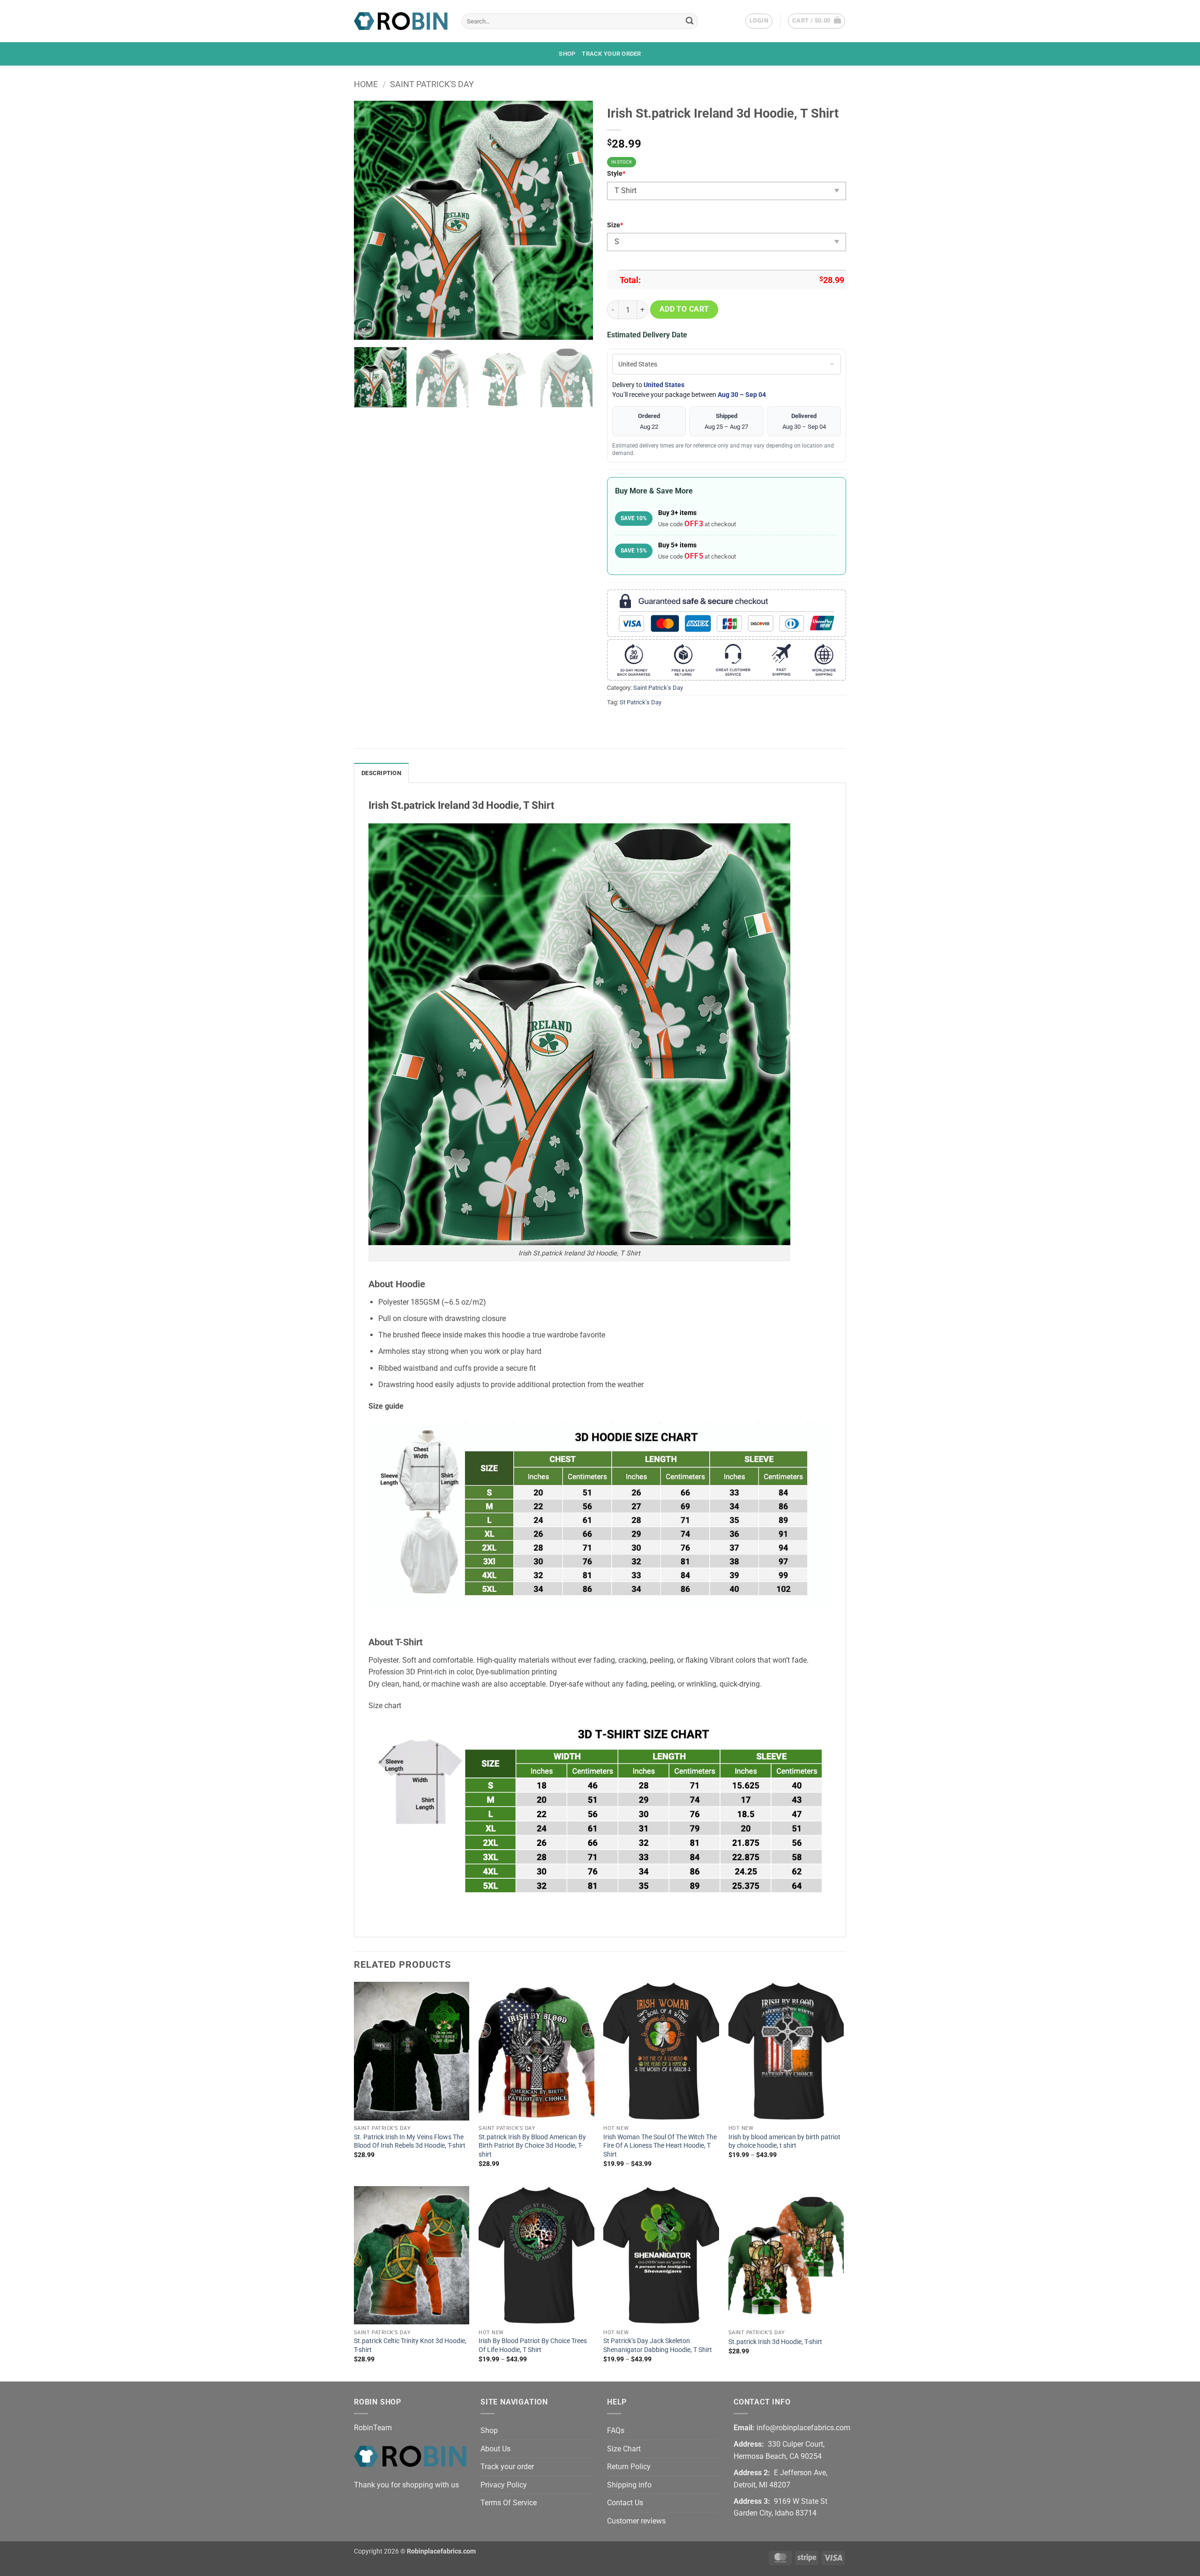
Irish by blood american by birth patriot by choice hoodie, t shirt (784, 2142)
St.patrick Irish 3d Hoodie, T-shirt (775, 2342)
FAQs (616, 2430)
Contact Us (625, 2503)
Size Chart (624, 2449)
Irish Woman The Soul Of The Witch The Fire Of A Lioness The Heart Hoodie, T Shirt (660, 2146)
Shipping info (629, 2485)
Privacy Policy (504, 2485)
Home (366, 84)
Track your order (611, 54)
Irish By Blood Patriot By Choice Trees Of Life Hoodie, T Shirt (533, 2345)
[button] (759, 21)
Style (616, 174)
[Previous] (370, 220)
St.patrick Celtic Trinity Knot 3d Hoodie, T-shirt (410, 2345)
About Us (495, 2449)
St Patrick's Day (641, 702)
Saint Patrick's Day (432, 84)
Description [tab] (381, 773)
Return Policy (629, 2467)
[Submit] (690, 21)
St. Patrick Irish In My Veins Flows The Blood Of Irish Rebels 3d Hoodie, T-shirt (410, 2142)
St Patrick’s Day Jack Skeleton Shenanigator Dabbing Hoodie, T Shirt (658, 2345)
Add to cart (684, 309)
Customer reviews (636, 2521)
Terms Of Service (509, 2503)
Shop (567, 54)
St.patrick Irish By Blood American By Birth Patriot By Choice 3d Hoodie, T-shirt (532, 2146)
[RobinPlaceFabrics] (401, 21)
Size (615, 225)
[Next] (577, 220)
